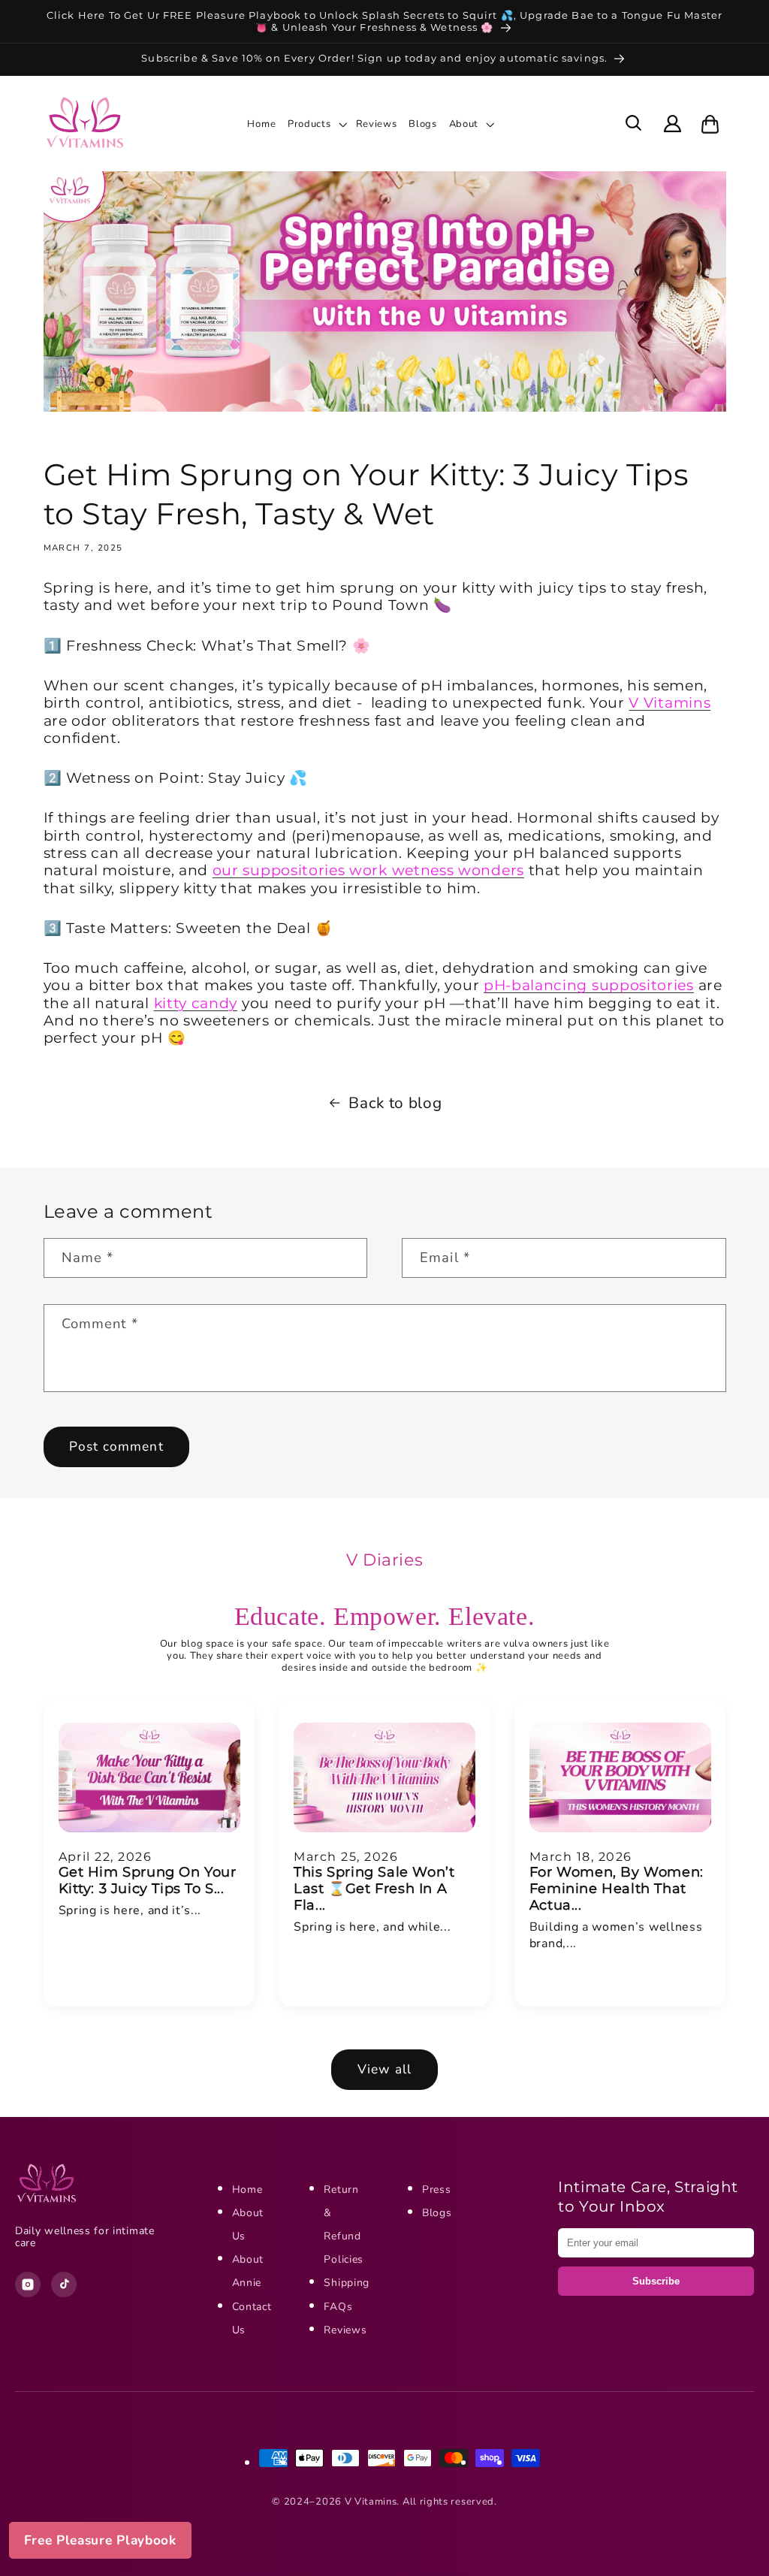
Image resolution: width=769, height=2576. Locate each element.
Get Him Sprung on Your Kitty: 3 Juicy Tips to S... (148, 1880)
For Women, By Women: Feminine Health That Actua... (617, 1889)
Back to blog (395, 1103)
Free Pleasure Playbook (100, 2540)
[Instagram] (28, 2285)
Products (309, 124)
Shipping (347, 2283)
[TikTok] (64, 2285)
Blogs (437, 2213)
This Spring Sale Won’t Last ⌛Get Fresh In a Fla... (374, 1889)
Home (247, 2189)
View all (384, 2069)
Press (436, 2189)
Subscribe (656, 2281)
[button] (320, 124)
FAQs (338, 2307)
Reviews (345, 2330)
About (464, 124)
